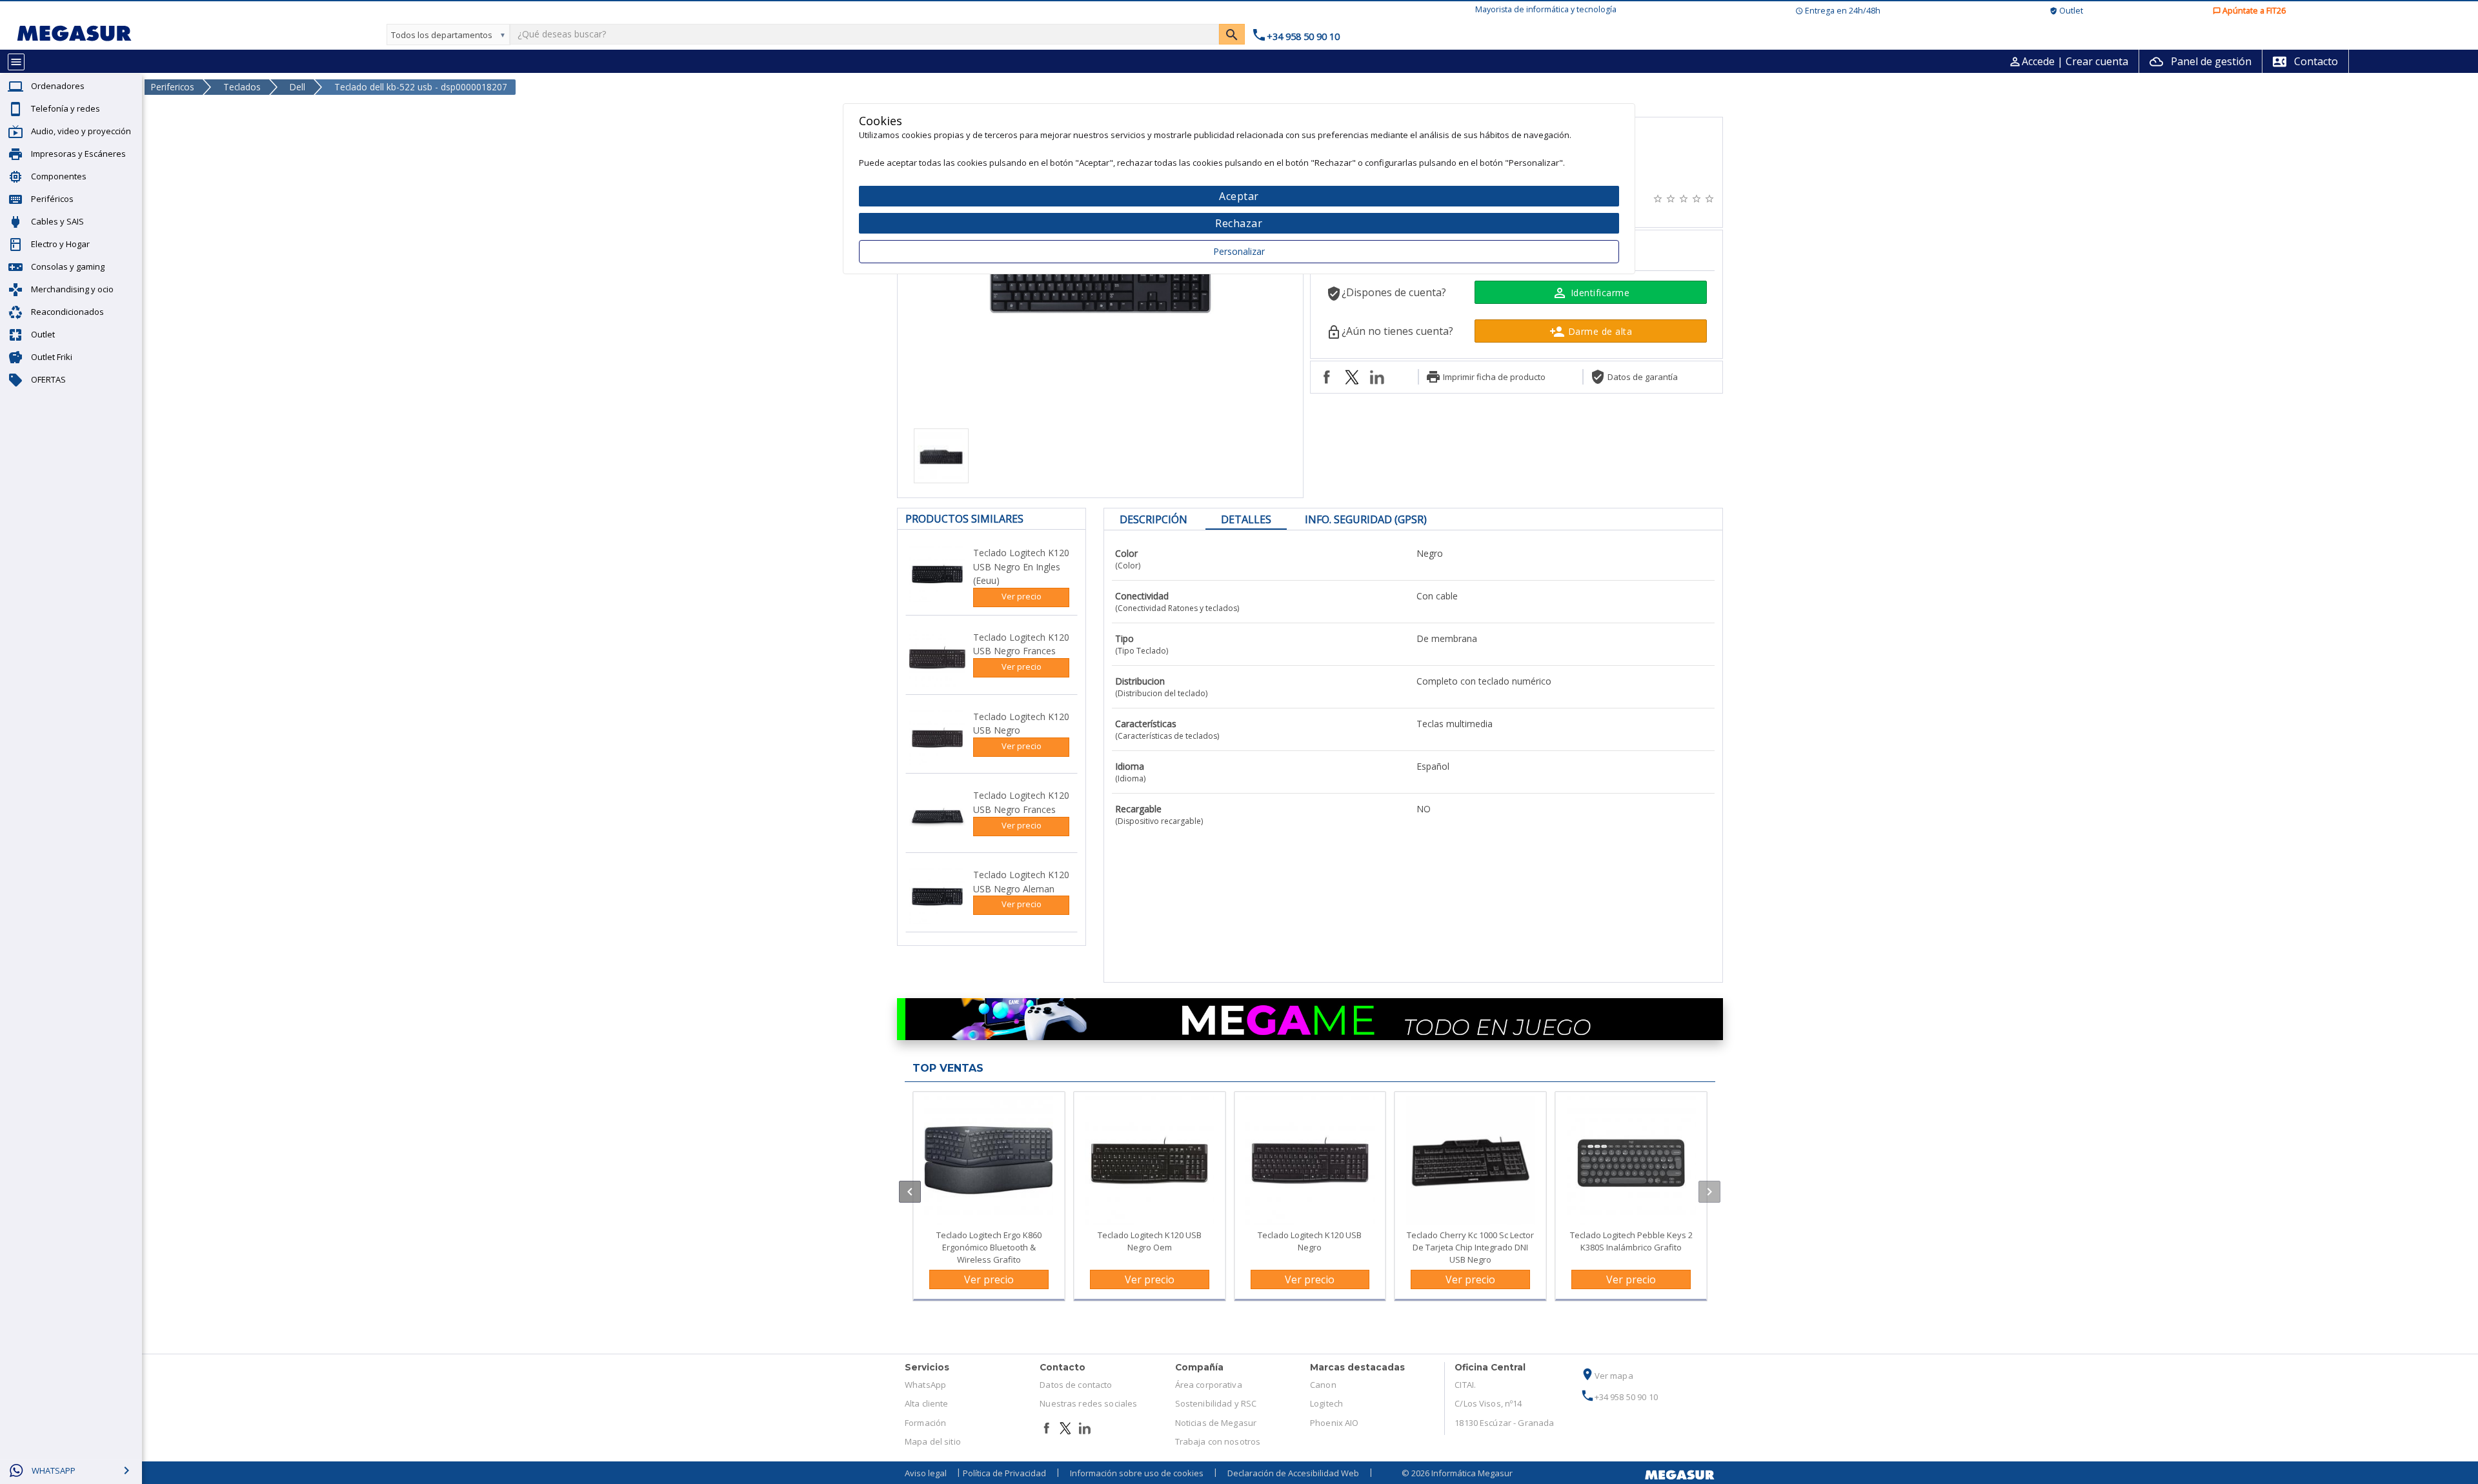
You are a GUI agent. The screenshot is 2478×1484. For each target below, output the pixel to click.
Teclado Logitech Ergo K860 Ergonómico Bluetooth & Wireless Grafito (989, 1247)
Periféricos (52, 199)
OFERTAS (48, 379)
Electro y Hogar (60, 244)
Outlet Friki (52, 357)
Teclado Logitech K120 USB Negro (1310, 1241)
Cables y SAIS (57, 221)
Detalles (1246, 519)
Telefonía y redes (65, 108)
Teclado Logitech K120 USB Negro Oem (1150, 1241)
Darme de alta (1591, 332)
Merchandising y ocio (72, 289)
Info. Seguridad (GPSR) (1366, 519)
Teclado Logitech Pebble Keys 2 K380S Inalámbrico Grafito (1631, 1241)
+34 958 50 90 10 (1619, 1397)
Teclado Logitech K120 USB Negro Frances (1021, 644)
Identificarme (1591, 293)
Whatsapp (54, 1470)
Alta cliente (927, 1403)
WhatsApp (925, 1385)
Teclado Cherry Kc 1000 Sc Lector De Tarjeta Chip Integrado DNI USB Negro (1470, 1247)
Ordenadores (58, 86)
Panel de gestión (2201, 61)
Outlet (43, 334)
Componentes (59, 176)
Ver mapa (1607, 1376)
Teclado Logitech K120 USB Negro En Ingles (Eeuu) (1021, 567)
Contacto (2305, 61)
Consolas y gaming (68, 266)
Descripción (1153, 519)
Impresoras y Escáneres (78, 154)
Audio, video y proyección (81, 131)
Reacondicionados (67, 312)
